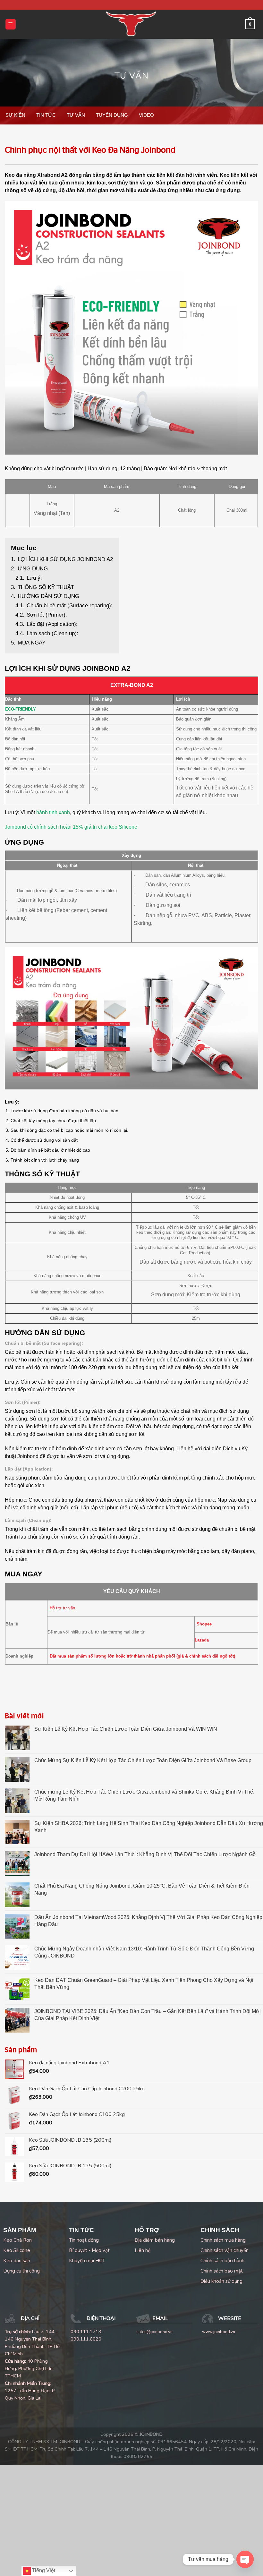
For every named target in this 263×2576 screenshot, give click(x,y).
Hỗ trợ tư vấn (62, 1608)
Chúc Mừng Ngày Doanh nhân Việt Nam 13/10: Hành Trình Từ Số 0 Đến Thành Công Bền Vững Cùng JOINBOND (144, 1952)
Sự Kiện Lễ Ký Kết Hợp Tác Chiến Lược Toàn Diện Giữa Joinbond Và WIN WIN (126, 1729)
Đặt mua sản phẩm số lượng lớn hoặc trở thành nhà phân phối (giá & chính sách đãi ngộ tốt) (142, 1656)
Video (146, 115)
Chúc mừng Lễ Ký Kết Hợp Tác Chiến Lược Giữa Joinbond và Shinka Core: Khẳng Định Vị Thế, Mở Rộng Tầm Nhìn (144, 1795)
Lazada (202, 1640)
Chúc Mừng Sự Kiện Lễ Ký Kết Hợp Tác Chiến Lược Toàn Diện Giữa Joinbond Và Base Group (143, 1760)
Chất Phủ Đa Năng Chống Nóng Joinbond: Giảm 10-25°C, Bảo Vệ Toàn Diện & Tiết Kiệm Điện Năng (142, 1889)
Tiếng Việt (43, 2570)
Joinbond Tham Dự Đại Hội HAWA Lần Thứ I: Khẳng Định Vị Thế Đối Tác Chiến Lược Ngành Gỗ (145, 1854)
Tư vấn (131, 76)
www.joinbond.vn (219, 2332)
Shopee (204, 1624)
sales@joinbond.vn (154, 2332)
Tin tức (46, 115)
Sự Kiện (15, 115)
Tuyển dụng (112, 115)
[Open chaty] (245, 2559)
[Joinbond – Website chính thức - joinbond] (131, 24)
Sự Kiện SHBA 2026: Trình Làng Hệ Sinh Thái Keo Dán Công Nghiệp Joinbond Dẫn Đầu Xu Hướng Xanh (149, 1827)
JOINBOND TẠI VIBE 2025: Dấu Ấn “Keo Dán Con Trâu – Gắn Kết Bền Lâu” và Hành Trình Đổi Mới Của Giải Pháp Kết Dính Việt (148, 2015)
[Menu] (11, 24)
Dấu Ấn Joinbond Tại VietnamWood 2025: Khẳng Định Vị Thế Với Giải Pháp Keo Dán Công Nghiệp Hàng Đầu (148, 1921)
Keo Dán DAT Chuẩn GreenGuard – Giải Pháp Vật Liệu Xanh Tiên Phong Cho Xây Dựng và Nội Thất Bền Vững (144, 1984)
